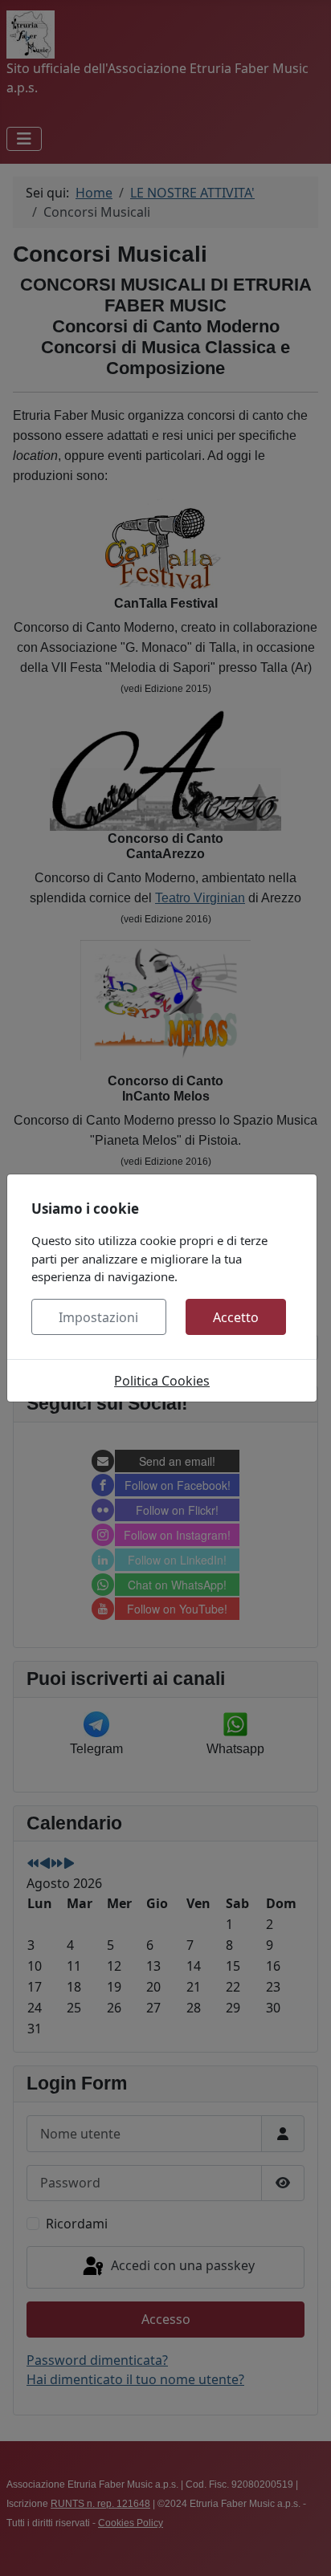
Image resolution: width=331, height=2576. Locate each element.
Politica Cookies (162, 1381)
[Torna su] (303, 2546)
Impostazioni (98, 1317)
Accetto (236, 1317)
